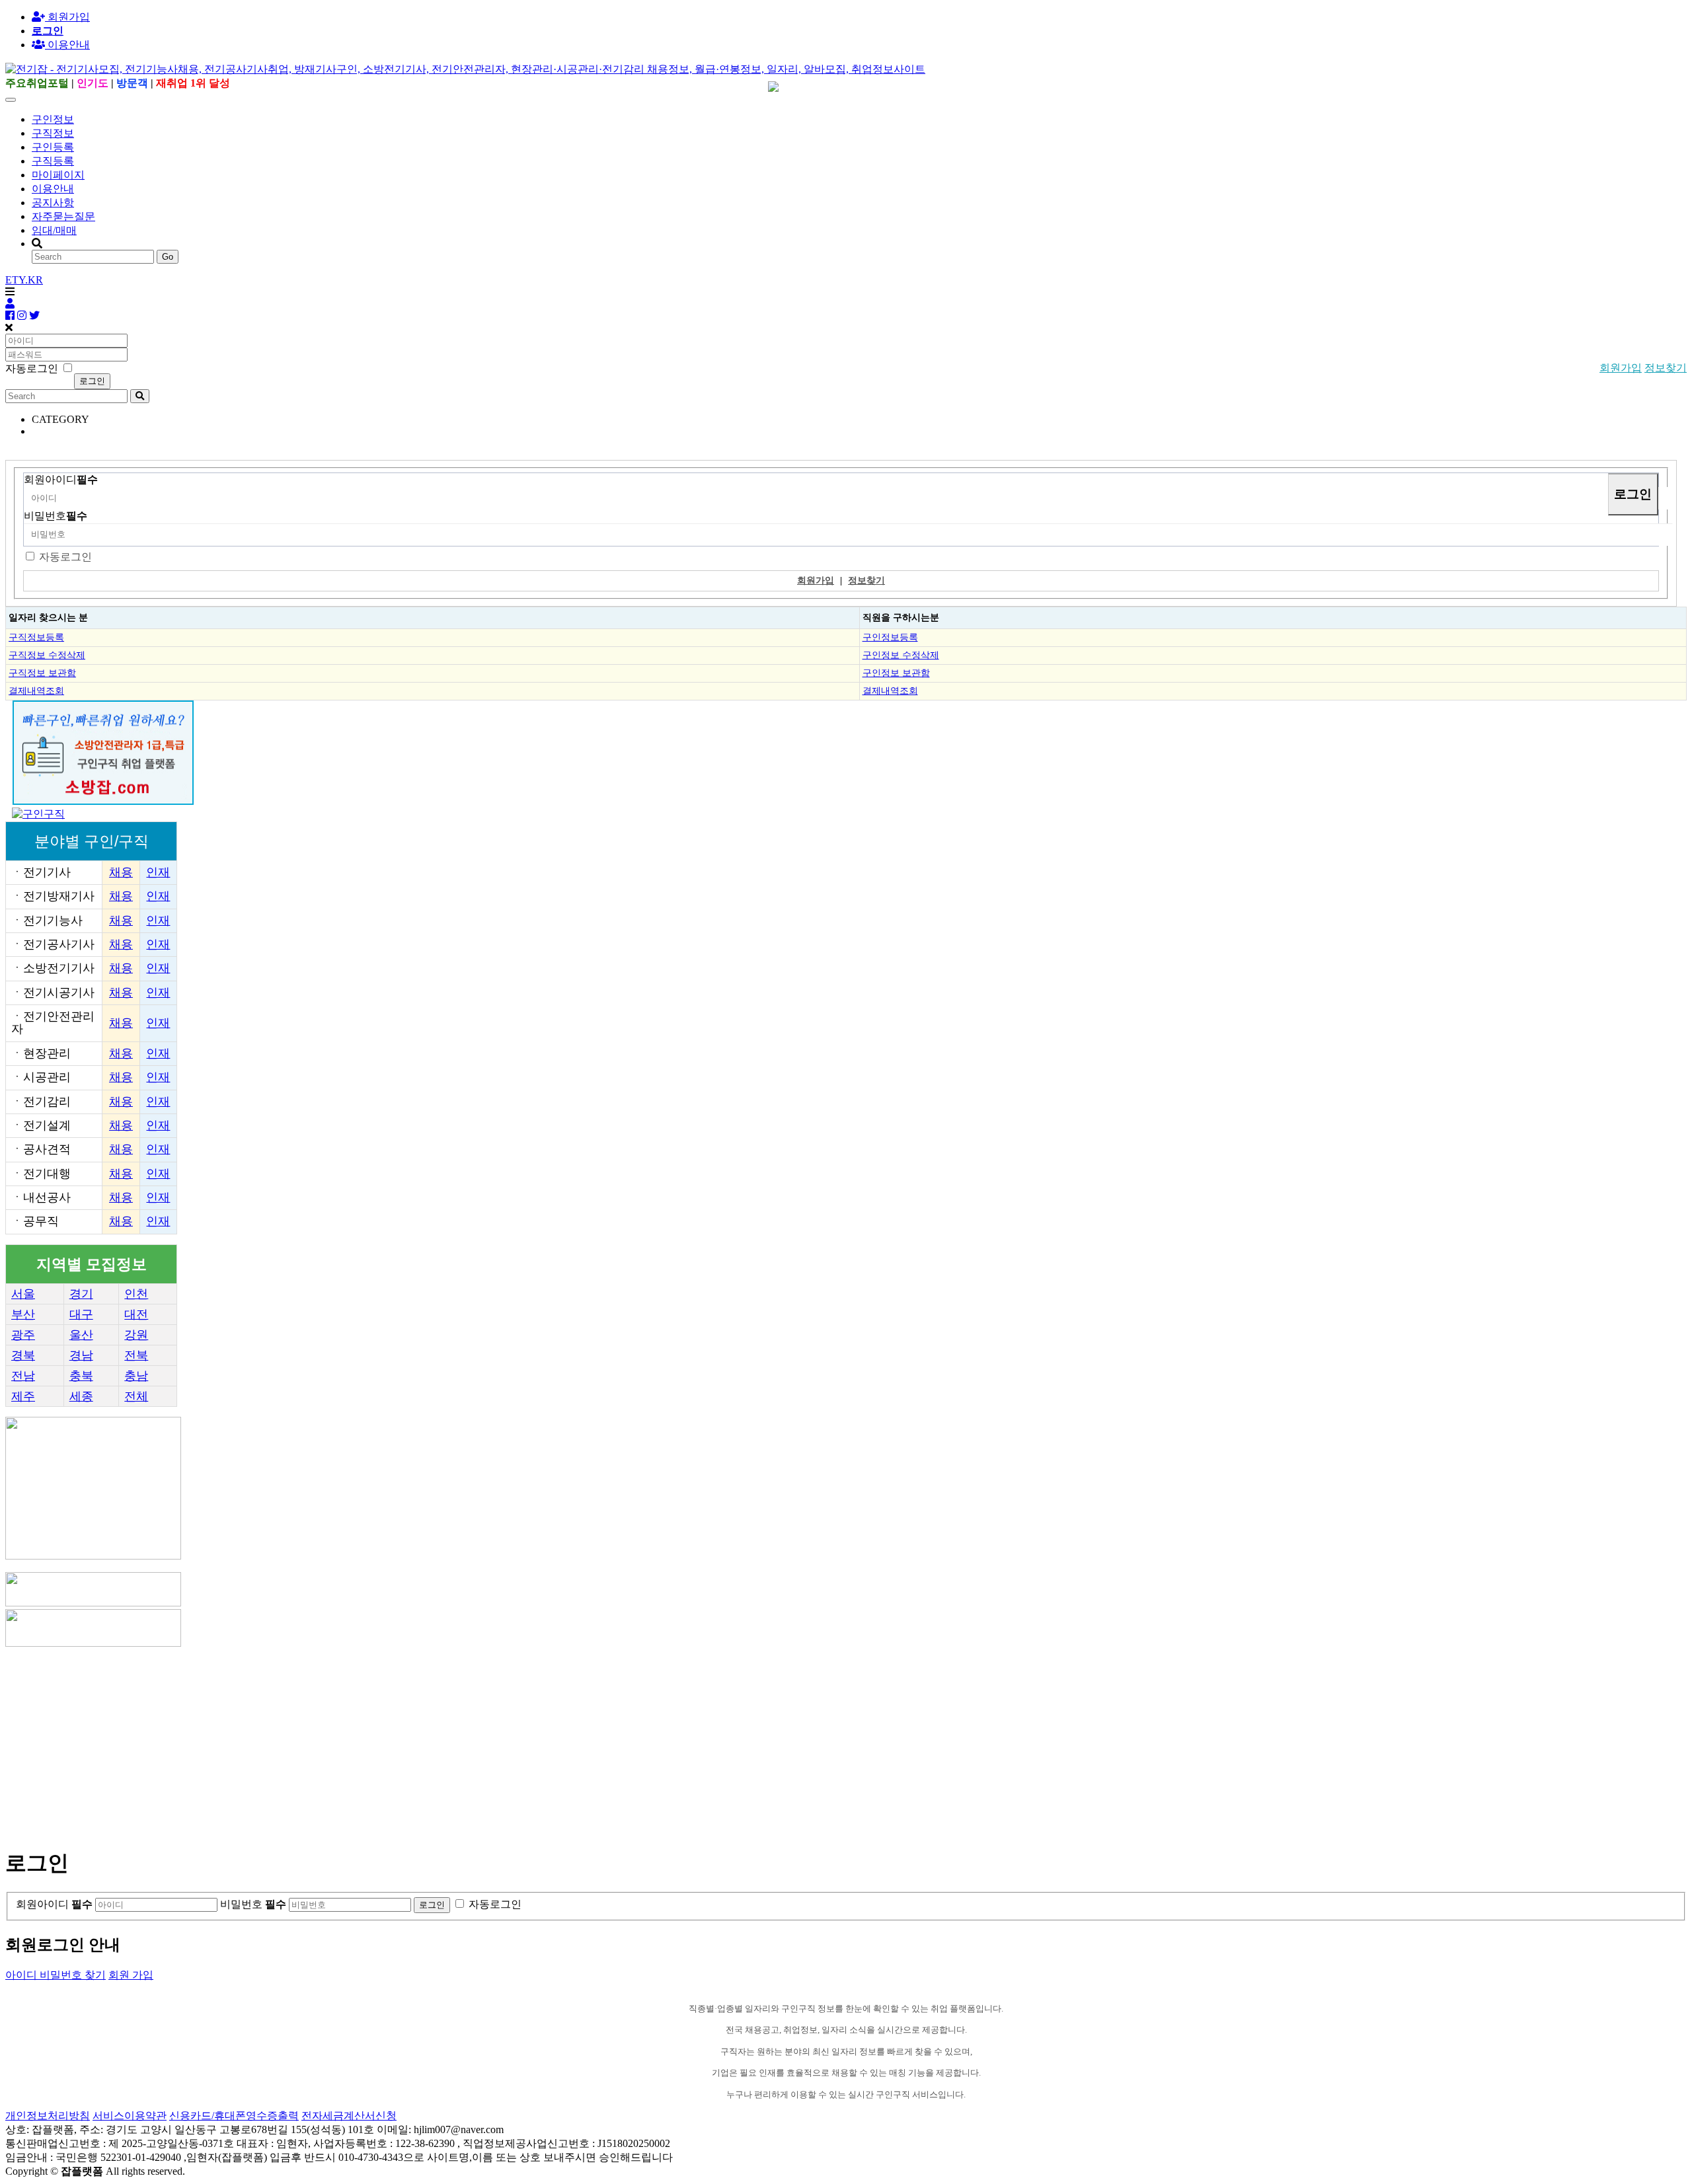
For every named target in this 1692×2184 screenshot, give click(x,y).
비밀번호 (56, 516)
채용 (121, 872)
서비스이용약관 (130, 2116)
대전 (136, 1314)
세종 (81, 1396)
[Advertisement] (402, 1742)
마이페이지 (58, 175)
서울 (23, 1294)
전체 (136, 1396)
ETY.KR (24, 280)
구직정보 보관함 (42, 673)
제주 (23, 1396)
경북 (23, 1355)
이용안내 (53, 189)
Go (168, 257)
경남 (81, 1355)
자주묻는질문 (63, 216)
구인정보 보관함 (896, 673)
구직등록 (53, 161)
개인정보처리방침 (48, 2116)
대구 (81, 1314)
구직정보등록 (36, 637)
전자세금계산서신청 (349, 2116)
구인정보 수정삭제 (901, 655)
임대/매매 (54, 230)
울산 (81, 1335)
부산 (23, 1314)
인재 (158, 872)
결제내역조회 (36, 691)
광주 (23, 1335)
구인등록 (53, 147)
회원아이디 (61, 479)
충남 (136, 1376)
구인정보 (53, 119)
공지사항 (53, 203)
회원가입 (67, 17)
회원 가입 (131, 1975)
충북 (81, 1376)
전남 (23, 1376)
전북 (136, 1355)
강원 (136, 1335)
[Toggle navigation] (11, 100)
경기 (81, 1294)
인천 (136, 1294)
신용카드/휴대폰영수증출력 (234, 2116)
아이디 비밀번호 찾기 (56, 1975)
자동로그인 (65, 557)
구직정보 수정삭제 (47, 655)
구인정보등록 (890, 637)
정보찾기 (1666, 368)
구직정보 (53, 133)
